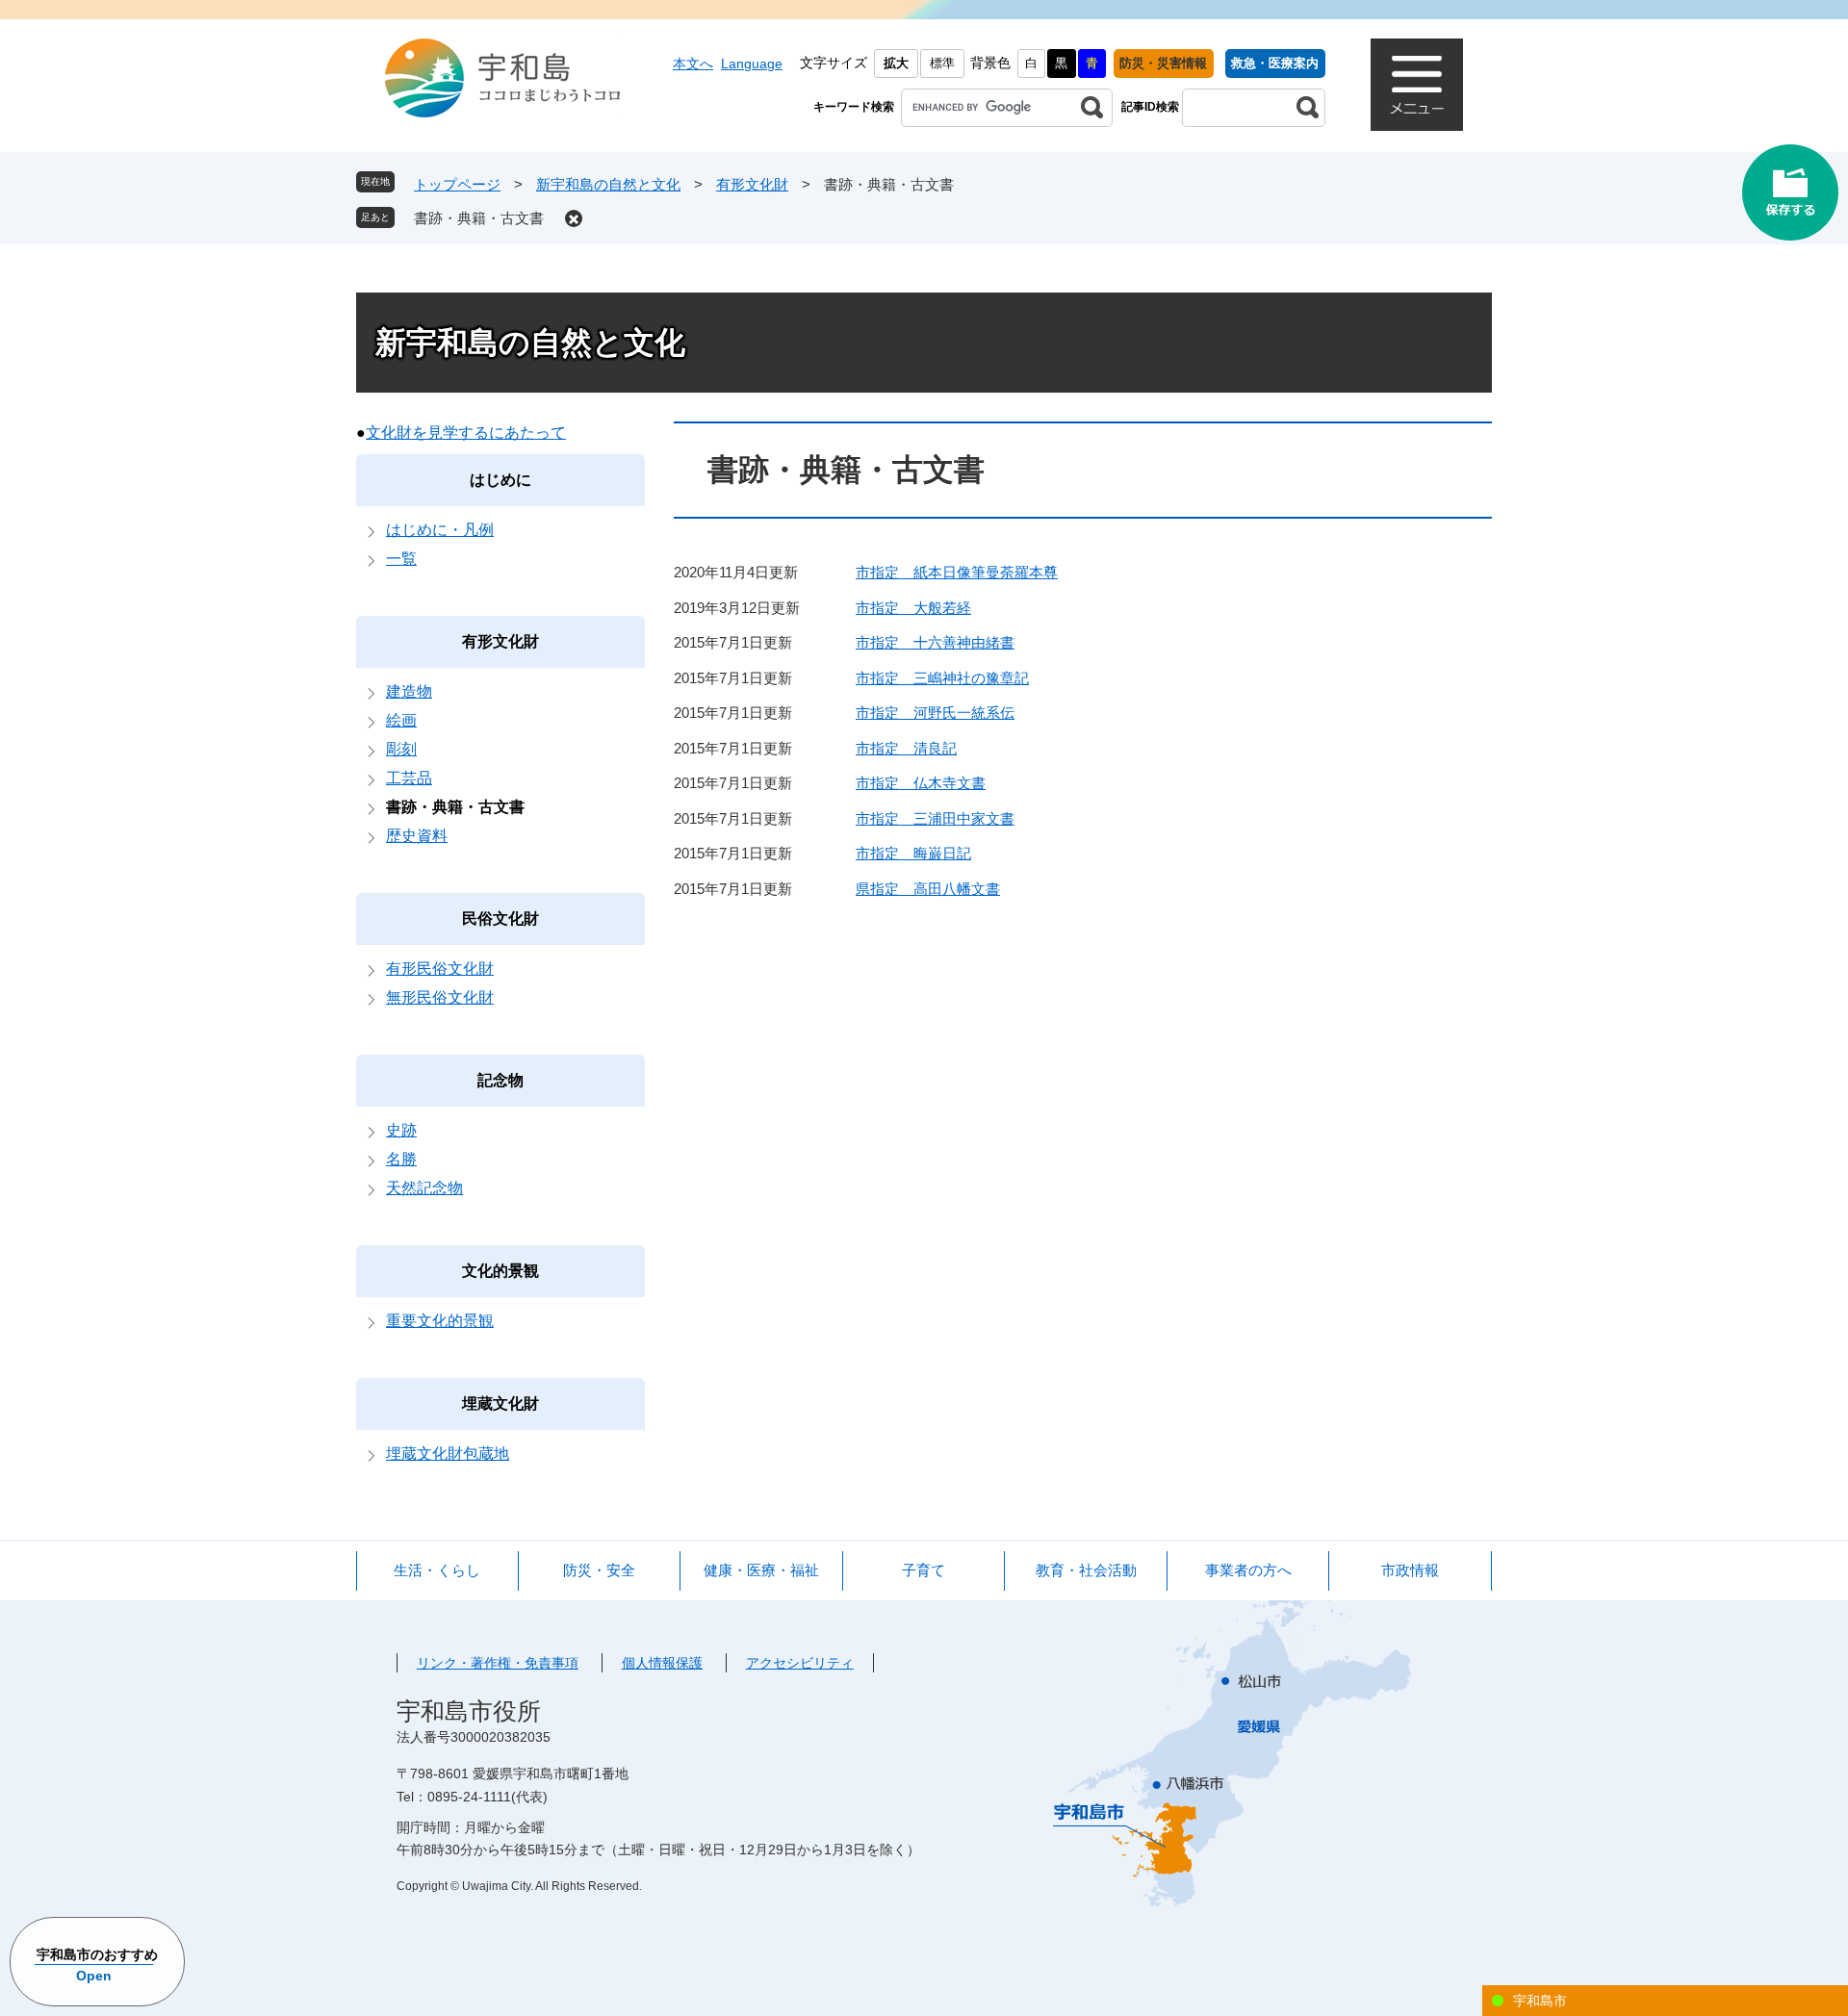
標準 (942, 63)
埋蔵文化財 (500, 1404)
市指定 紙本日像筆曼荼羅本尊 (957, 572)
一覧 (401, 559)
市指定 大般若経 (913, 608)
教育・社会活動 (1086, 1570)
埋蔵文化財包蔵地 (448, 1454)
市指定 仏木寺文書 (921, 783)
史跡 (401, 1130)
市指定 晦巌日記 (913, 853)
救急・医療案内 (1275, 63)
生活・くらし (437, 1570)
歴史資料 (417, 836)
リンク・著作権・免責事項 (498, 1663)
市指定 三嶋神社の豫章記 (942, 678)
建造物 (409, 691)
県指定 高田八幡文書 (928, 889)
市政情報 (1410, 1570)
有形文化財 (752, 184)
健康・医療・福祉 (761, 1570)
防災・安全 (599, 1570)
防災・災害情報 (1163, 63)
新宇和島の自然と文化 (608, 184)
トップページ (457, 184)
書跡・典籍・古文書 (479, 218)
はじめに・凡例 (440, 530)
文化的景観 (500, 1271)
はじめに (500, 480)
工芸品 (409, 778)
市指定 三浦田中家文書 (935, 818)
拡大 (896, 63)
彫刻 (401, 749)
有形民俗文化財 (440, 969)
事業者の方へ (1248, 1570)
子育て (924, 1570)
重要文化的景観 (440, 1321)
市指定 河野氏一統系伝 (935, 713)
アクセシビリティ (800, 1663)
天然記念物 (424, 1188)
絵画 (401, 720)
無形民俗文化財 (440, 997)
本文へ (693, 64)
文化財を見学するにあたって (466, 433)
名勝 (401, 1159)
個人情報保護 (662, 1663)
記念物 (500, 1080)
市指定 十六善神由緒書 (935, 642)
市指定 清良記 (906, 748)
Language (752, 64)
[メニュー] (1417, 85)
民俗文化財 (500, 919)
